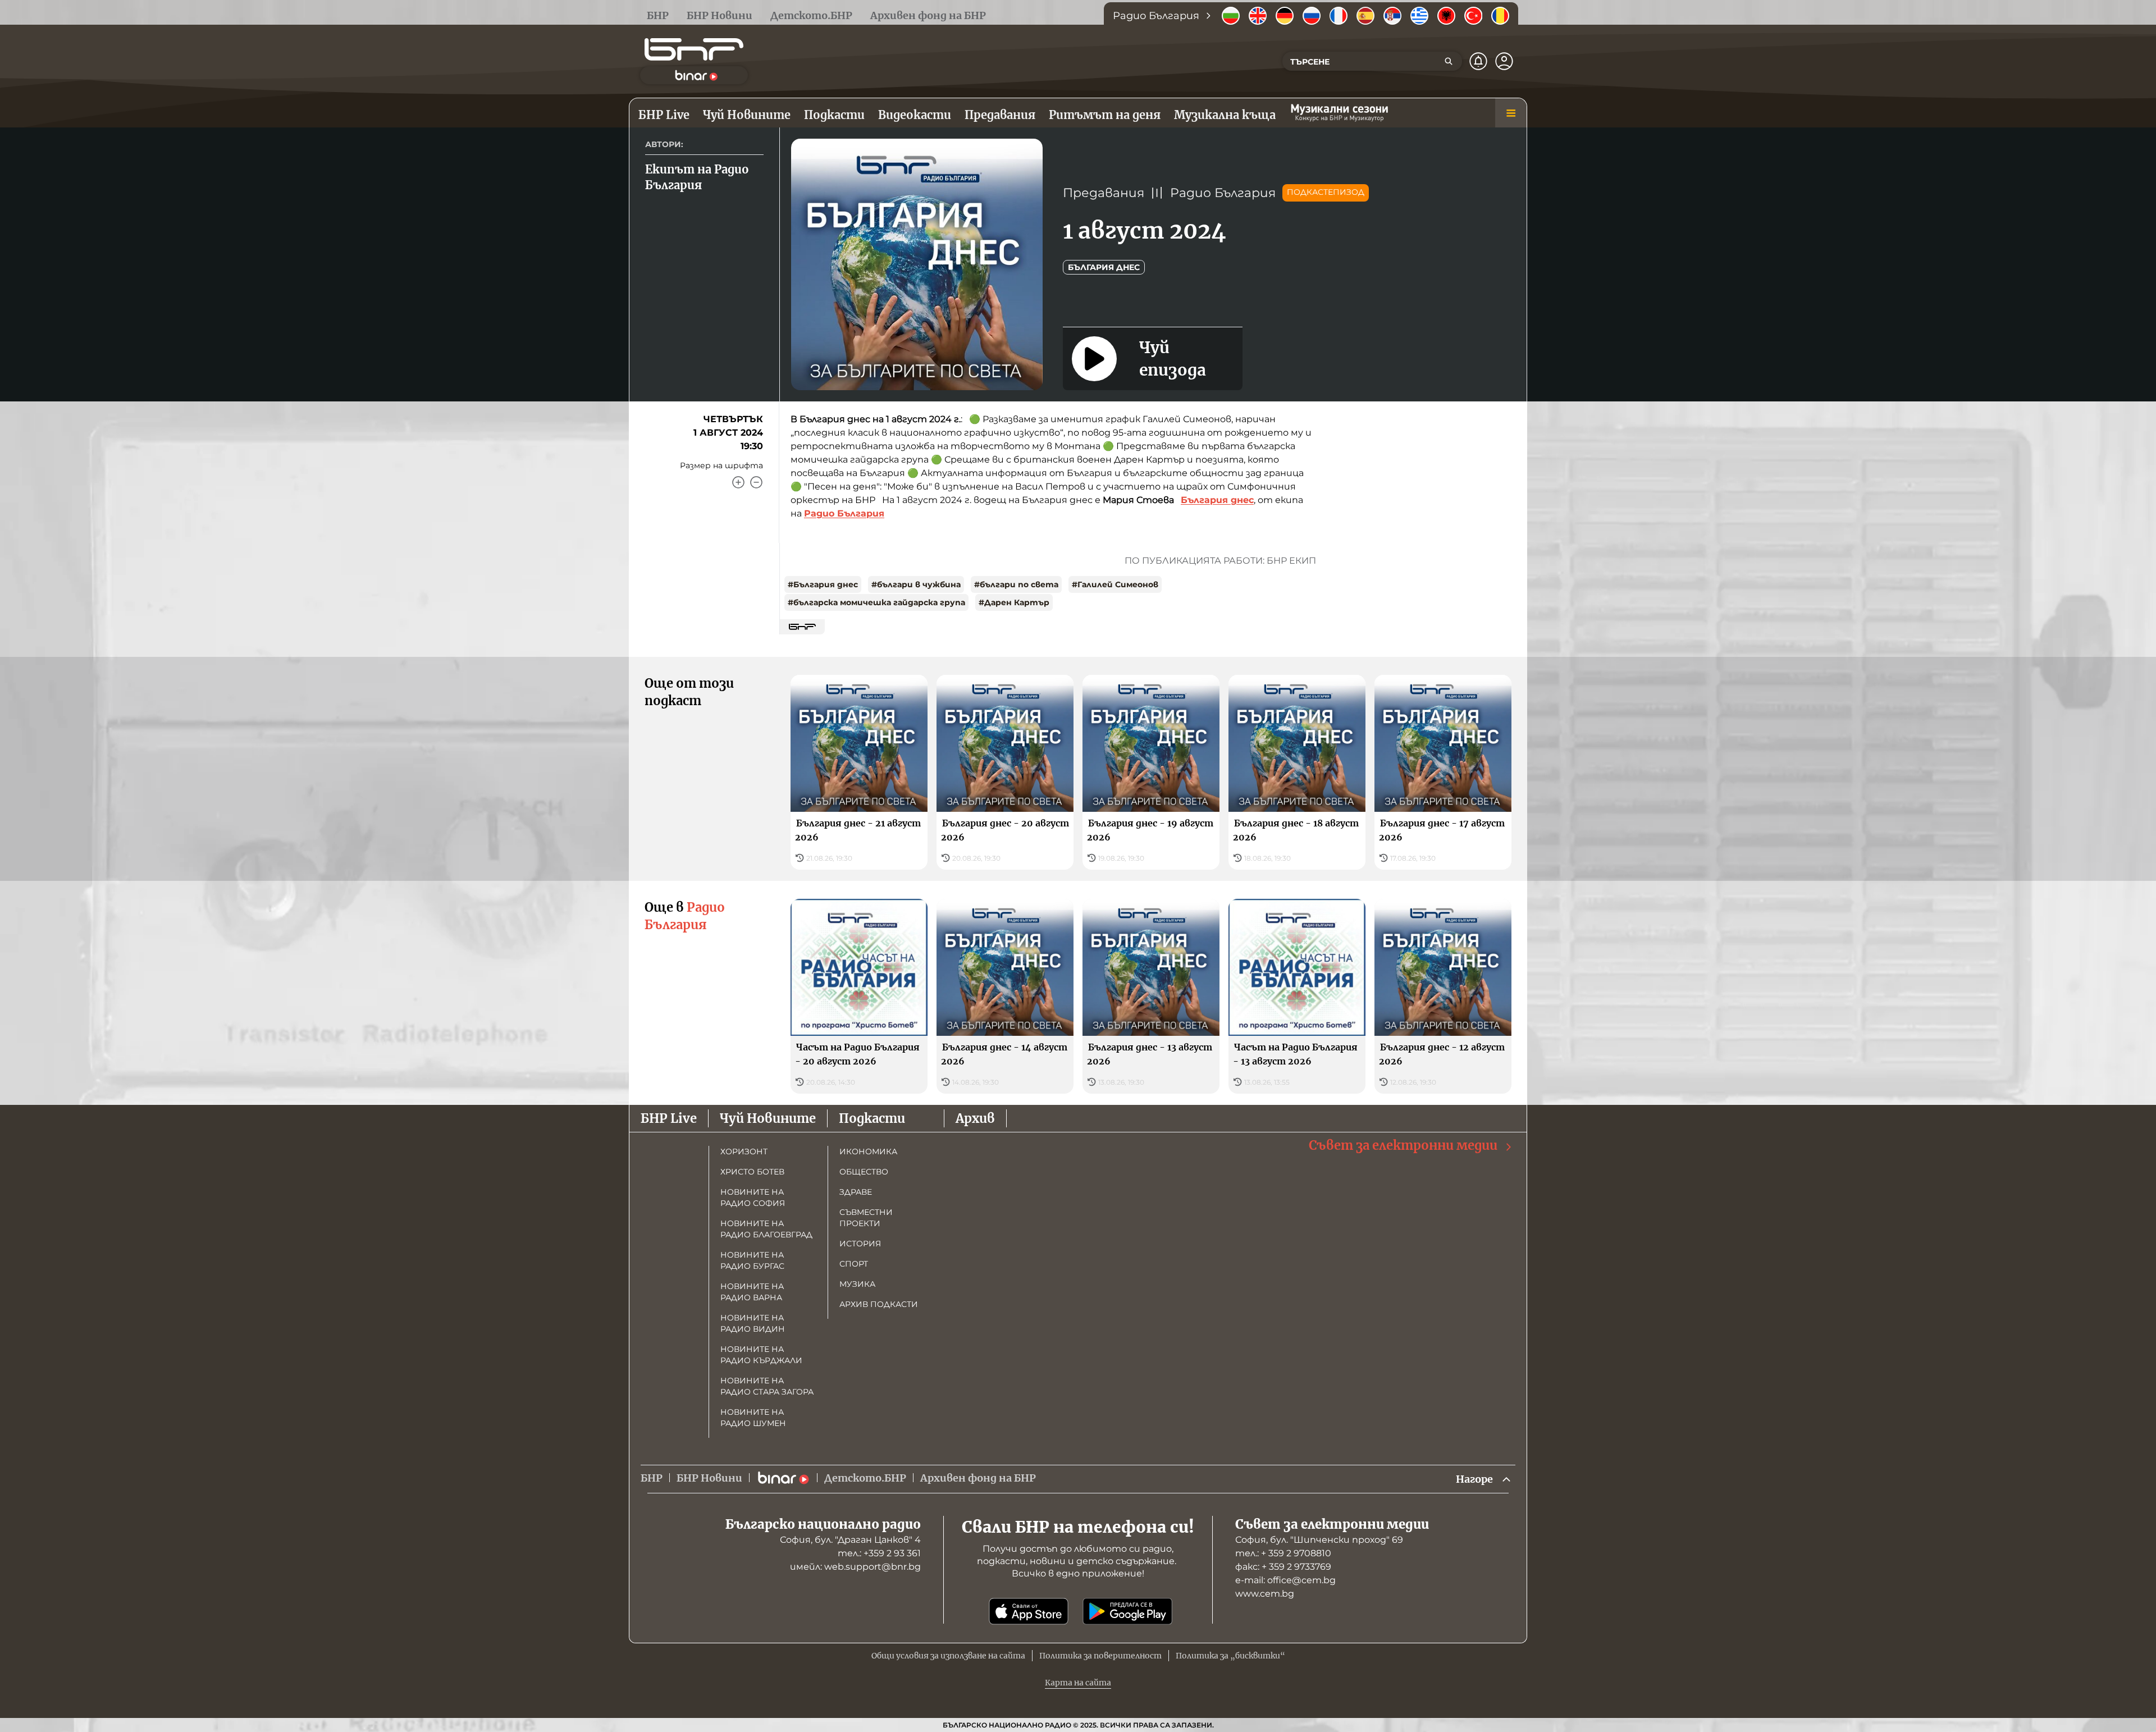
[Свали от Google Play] (1127, 1611)
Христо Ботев (752, 1172)
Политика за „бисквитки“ (1230, 1656)
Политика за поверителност (1100, 1656)
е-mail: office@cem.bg (1285, 1580)
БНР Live (669, 1118)
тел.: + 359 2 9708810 (1283, 1553)
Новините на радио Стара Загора (767, 1386)
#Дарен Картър (1014, 602)
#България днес (823, 584)
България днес (1104, 267)
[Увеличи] (738, 482)
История (860, 1244)
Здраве (856, 1192)
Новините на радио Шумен (753, 1418)
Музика (857, 1284)
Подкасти (872, 1118)
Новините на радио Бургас (752, 1260)
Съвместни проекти (866, 1218)
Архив (975, 1118)
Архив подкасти (879, 1304)
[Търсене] (1449, 61)
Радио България (1223, 193)
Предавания (1104, 193)
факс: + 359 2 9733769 (1283, 1567)
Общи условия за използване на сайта (948, 1656)
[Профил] (1504, 61)
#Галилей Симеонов (1115, 584)
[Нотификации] (1478, 61)
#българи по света (1016, 584)
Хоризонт (744, 1151)
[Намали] (756, 482)
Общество (864, 1172)
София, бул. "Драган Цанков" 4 (850, 1540)
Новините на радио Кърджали (761, 1355)
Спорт (854, 1264)
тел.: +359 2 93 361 (879, 1553)
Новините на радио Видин (753, 1323)
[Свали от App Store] (1029, 1611)
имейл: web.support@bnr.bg (855, 1567)
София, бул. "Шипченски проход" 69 (1319, 1540)
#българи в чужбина (916, 584)
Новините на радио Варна (752, 1292)
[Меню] (1511, 113)
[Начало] (694, 49)
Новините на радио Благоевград (766, 1229)
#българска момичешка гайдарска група (876, 602)
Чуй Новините (768, 1118)
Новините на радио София (753, 1198)
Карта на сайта (1078, 1683)
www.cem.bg (1265, 1594)
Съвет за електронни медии (1403, 1145)
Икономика (868, 1151)
